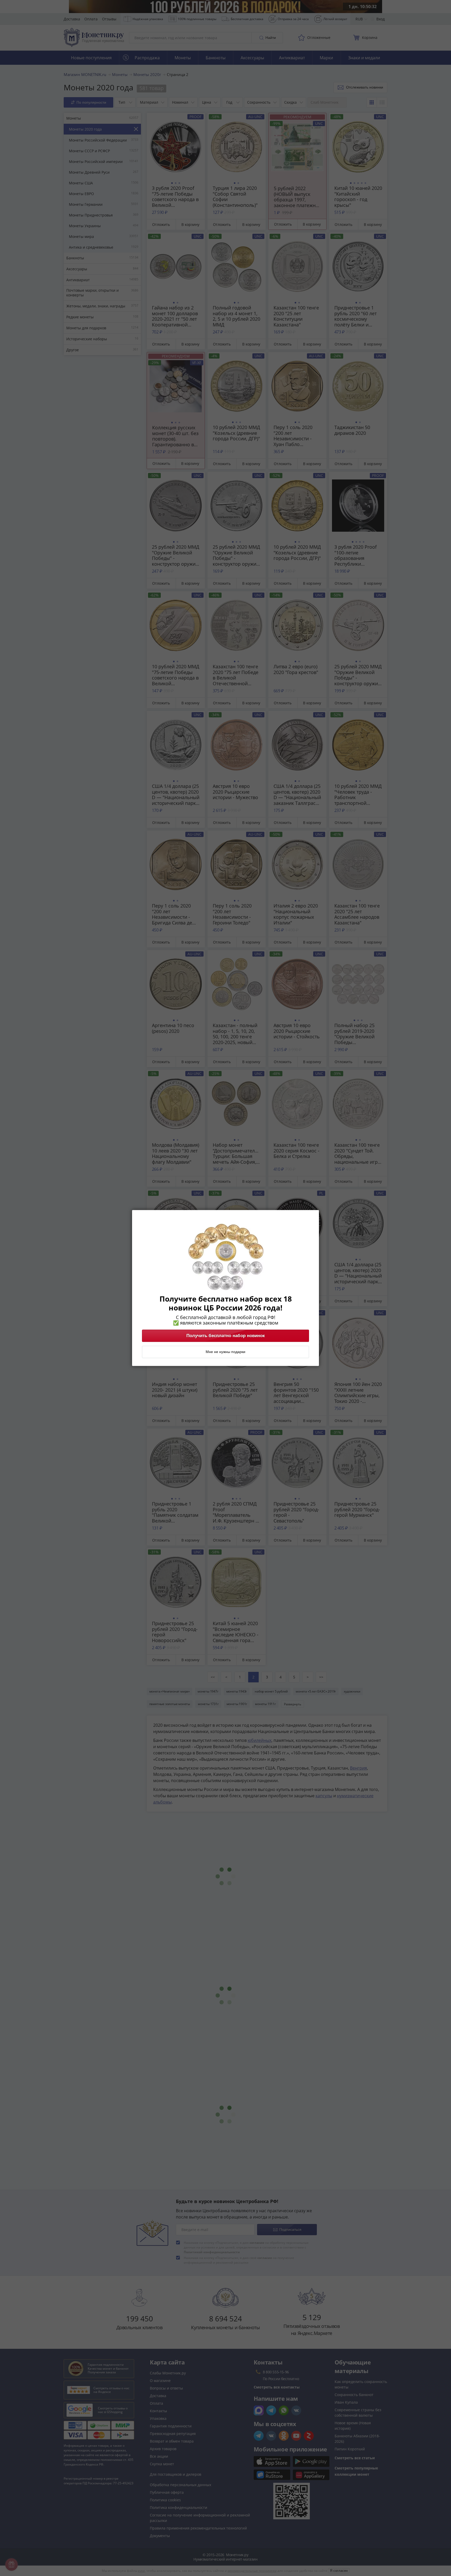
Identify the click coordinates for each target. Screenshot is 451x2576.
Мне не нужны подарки (225, 1352)
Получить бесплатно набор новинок (226, 1336)
